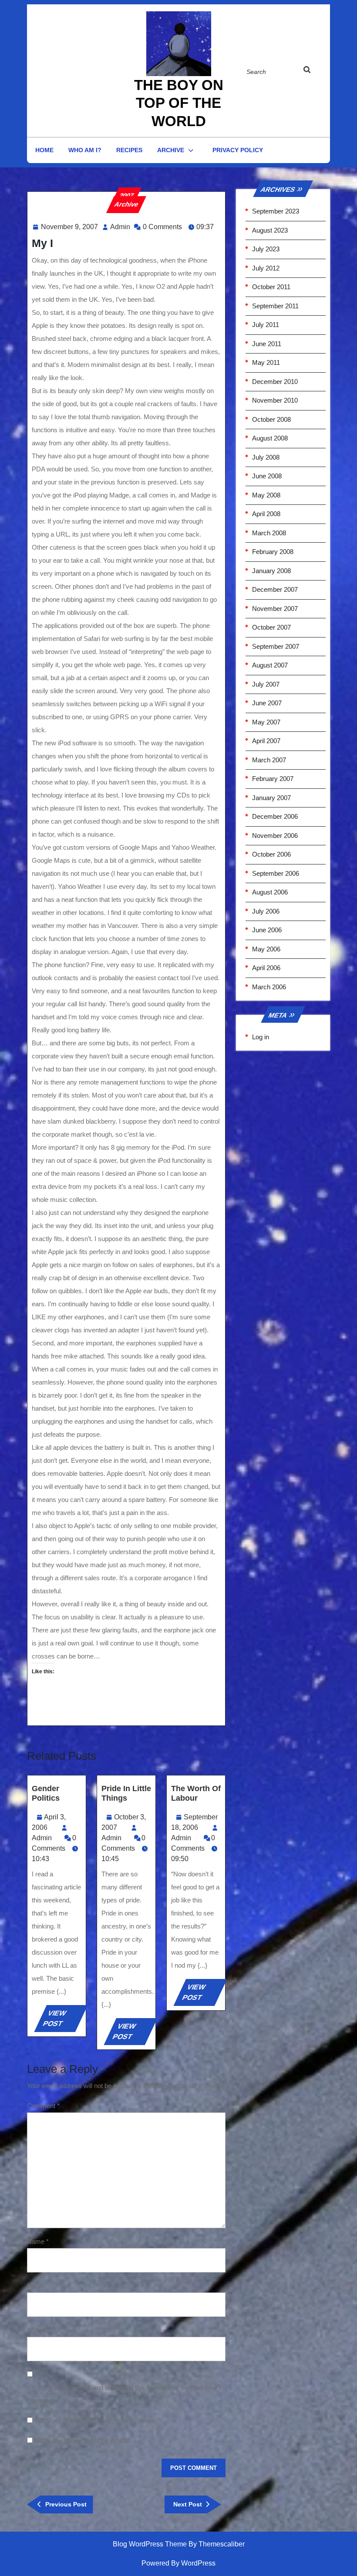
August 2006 (270, 892)
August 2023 (270, 230)
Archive (171, 150)
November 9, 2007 (69, 227)
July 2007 (266, 684)
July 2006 (266, 911)
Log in (261, 1037)
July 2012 (266, 268)
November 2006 (275, 836)
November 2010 (275, 400)
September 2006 (276, 873)
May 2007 (266, 722)
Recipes (129, 150)
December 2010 (275, 382)
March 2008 (269, 533)
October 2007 (271, 627)
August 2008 (270, 438)
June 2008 (267, 476)
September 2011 (275, 306)
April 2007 (266, 741)
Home (44, 150)
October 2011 (271, 287)
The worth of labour (196, 1793)
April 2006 (266, 968)
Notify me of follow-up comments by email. (95, 2421)
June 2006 (267, 930)
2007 (126, 195)
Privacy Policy (238, 150)
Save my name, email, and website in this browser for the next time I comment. (124, 2394)
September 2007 (276, 646)
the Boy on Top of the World (179, 103)
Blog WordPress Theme (150, 2544)
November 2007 (275, 609)
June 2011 (267, 344)
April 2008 (266, 514)
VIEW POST (62, 2021)
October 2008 (271, 419)
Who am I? (85, 150)
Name (38, 2241)
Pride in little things (126, 1793)
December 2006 (275, 816)
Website (39, 2330)
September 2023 (276, 211)
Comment (43, 2106)
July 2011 (266, 325)
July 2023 (266, 249)
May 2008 (266, 495)
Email (37, 2286)
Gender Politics (46, 1793)
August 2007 (270, 665)
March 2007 (269, 760)
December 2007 (275, 589)
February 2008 (273, 552)
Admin (120, 227)
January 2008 (271, 571)
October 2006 (271, 854)
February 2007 (273, 779)
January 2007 (271, 798)
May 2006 (266, 949)
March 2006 (269, 987)
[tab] (312, 71)
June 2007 (267, 703)
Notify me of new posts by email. (81, 2441)
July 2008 (266, 457)
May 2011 (266, 362)
